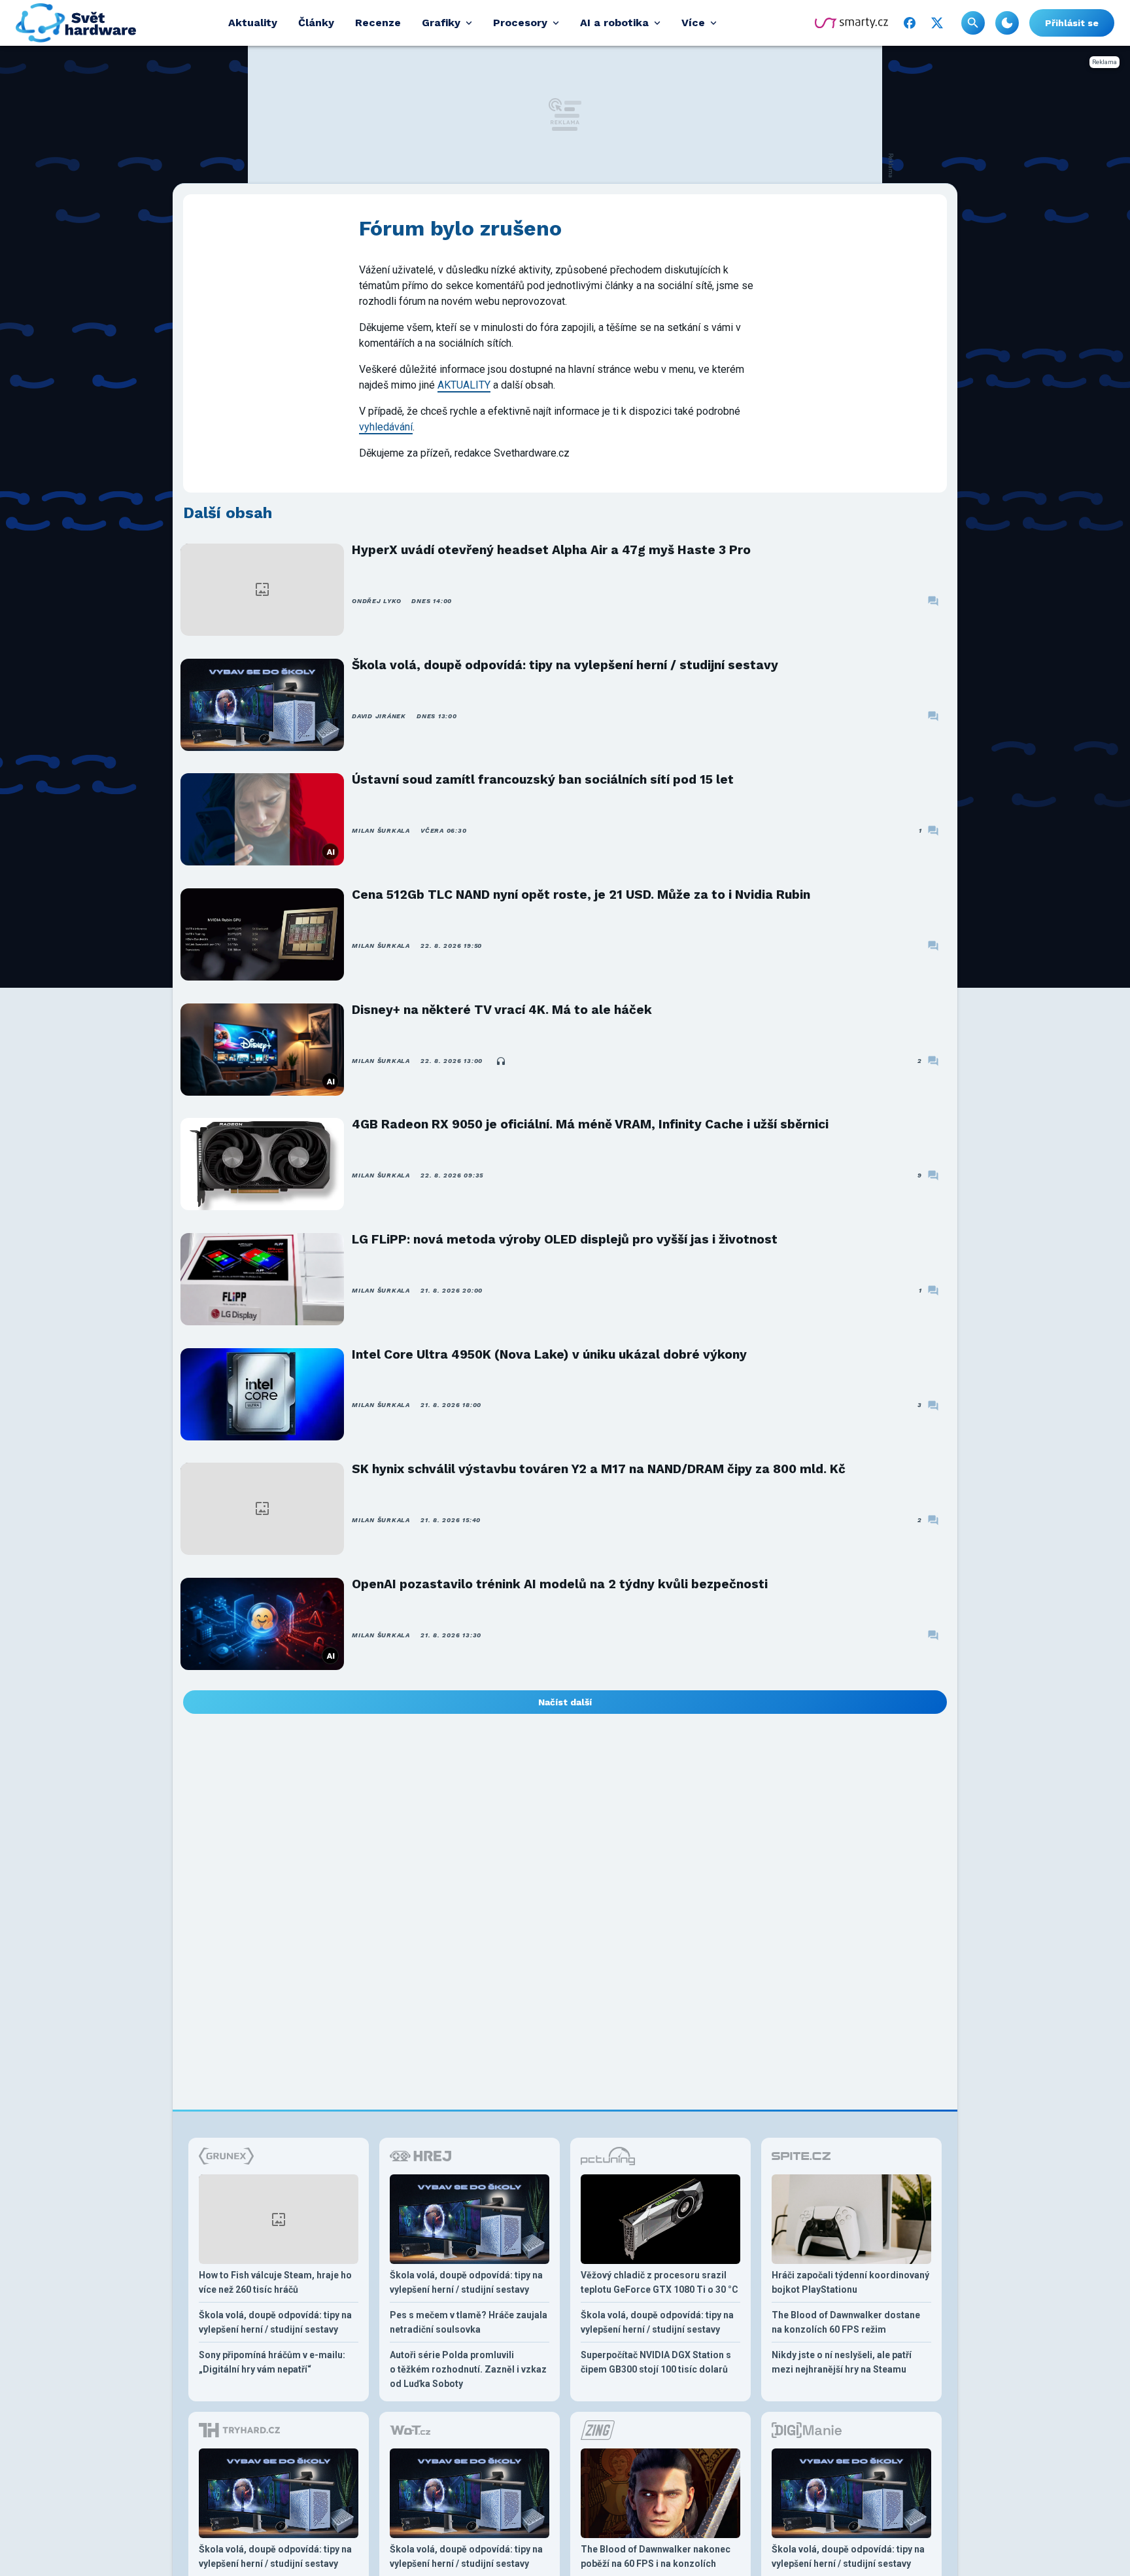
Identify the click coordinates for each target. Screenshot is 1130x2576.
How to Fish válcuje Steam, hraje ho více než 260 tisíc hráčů (275, 2282)
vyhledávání (386, 427)
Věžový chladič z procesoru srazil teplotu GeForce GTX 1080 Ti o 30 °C (659, 2282)
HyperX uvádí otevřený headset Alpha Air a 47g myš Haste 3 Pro (551, 550)
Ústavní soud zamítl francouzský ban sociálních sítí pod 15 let (543, 779)
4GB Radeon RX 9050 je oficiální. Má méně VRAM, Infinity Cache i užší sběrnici (590, 1124)
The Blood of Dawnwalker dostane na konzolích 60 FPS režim (846, 2322)
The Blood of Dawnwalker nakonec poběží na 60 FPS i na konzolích (656, 2556)
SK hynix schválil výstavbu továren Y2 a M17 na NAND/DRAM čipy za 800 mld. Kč (599, 1469)
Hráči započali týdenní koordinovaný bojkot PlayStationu (850, 2282)
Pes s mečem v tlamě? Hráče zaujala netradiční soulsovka (469, 2322)
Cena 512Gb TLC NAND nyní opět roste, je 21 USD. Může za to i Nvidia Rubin (581, 895)
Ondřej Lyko (376, 601)
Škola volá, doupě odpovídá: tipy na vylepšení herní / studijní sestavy (565, 665)
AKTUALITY (464, 385)
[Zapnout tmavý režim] (1007, 23)
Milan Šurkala (381, 830)
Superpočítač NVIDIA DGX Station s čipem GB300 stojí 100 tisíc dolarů (656, 2362)
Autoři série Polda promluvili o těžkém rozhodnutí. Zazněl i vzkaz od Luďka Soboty (468, 2369)
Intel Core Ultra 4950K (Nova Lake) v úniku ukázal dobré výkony (549, 1354)
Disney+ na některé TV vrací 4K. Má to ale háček (502, 1010)
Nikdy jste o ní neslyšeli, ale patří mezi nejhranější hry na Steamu (842, 2362)
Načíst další (565, 1702)
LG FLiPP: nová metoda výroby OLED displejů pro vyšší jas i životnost (565, 1239)
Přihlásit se (1072, 23)
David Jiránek (379, 716)
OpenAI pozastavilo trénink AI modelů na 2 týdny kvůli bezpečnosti (560, 1584)
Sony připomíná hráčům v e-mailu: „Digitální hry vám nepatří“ (272, 2362)
